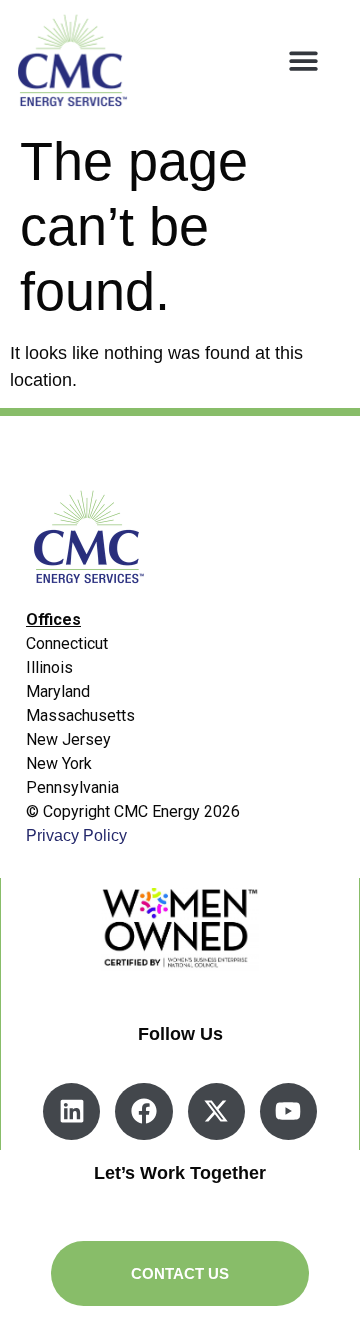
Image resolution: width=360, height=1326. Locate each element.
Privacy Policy (76, 835)
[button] (303, 60)
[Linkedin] (71, 1111)
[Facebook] (143, 1111)
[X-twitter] (216, 1111)
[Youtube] (288, 1111)
